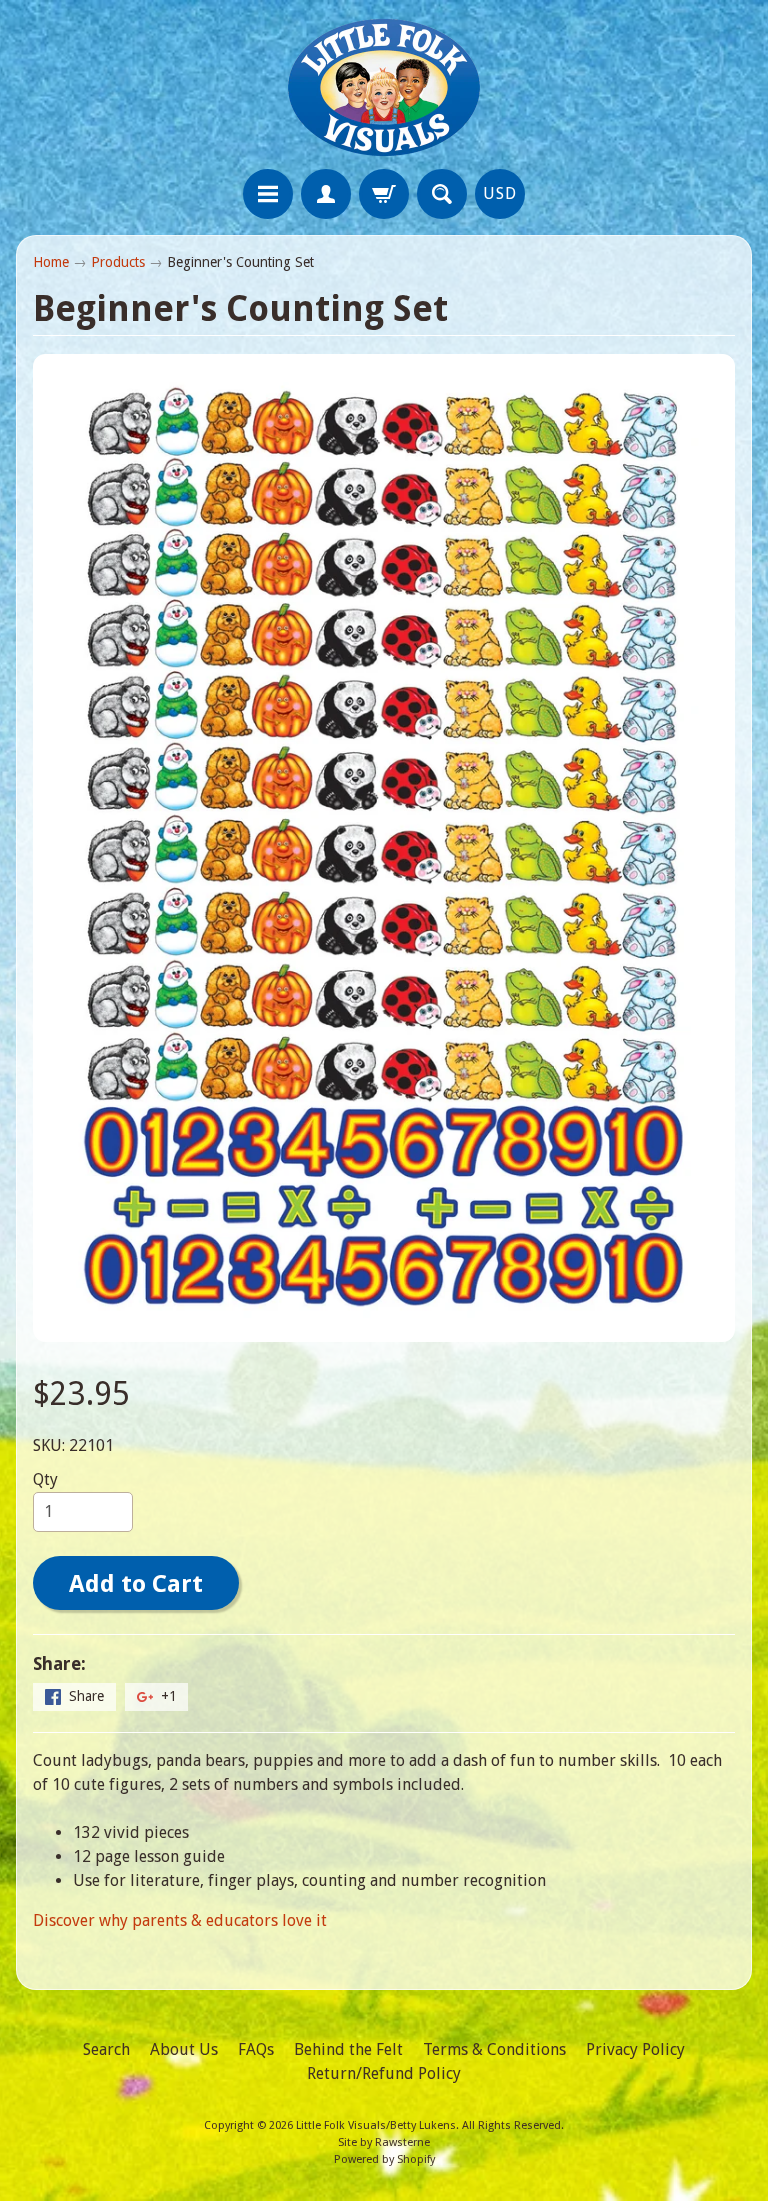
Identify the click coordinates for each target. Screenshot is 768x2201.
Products (118, 262)
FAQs (256, 2049)
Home (51, 262)
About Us (184, 2049)
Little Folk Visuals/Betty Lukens (376, 2125)
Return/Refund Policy (384, 2073)
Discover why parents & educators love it (180, 1920)
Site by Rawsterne (384, 2142)
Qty (45, 1479)
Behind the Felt (348, 2049)
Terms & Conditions (494, 2049)
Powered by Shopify (384, 2159)
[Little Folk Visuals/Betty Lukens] (384, 87)
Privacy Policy (635, 2049)
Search (106, 2049)
